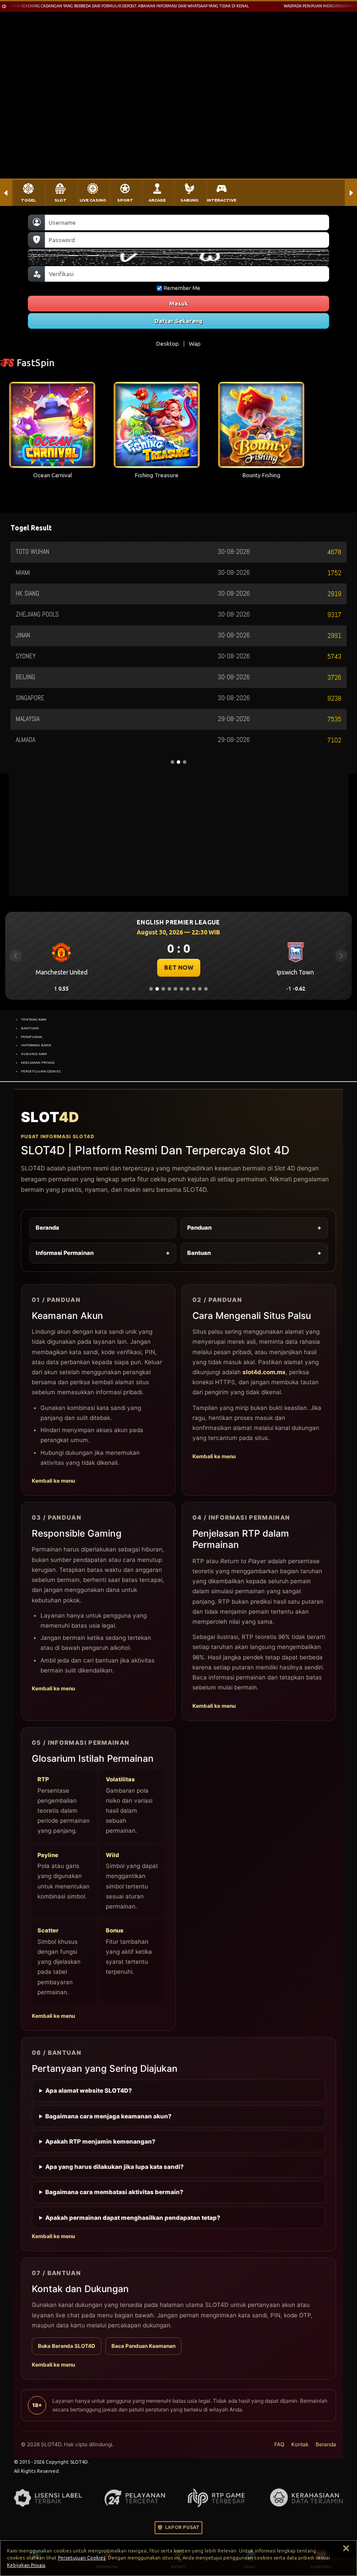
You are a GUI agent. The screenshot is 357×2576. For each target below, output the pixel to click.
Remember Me (182, 288)
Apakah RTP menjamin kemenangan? (100, 2141)
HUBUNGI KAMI (34, 1054)
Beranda (47, 1227)
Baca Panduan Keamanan (143, 2346)
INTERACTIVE (222, 200)
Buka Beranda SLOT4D (67, 2346)
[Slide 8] (194, 989)
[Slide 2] (157, 989)
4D (50, 1117)
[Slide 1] (151, 989)
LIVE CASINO (93, 200)
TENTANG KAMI (34, 1019)
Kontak (300, 2444)
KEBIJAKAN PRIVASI (38, 1062)
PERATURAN (32, 1037)
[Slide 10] (206, 989)
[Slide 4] (169, 989)
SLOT (61, 200)
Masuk (179, 303)
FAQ (279, 2444)
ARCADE (157, 200)
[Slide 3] (163, 989)
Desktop (168, 344)
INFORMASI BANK (36, 1045)
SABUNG (189, 200)
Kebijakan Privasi (26, 2565)
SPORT (125, 200)
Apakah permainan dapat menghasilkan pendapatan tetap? (133, 2218)
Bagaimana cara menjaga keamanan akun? (108, 2116)
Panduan (254, 1227)
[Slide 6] (182, 989)
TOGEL (28, 200)
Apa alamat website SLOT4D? (89, 2090)
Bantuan (254, 1253)
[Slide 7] (188, 989)
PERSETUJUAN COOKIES (41, 1071)
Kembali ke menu (53, 1481)
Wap (195, 344)
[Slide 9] (200, 989)
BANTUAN (30, 1028)
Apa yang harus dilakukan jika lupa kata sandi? (115, 2167)
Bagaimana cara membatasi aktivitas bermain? (114, 2192)
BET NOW (179, 968)
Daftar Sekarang (178, 321)
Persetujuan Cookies (82, 2558)
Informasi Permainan (103, 1253)
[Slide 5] (175, 989)
